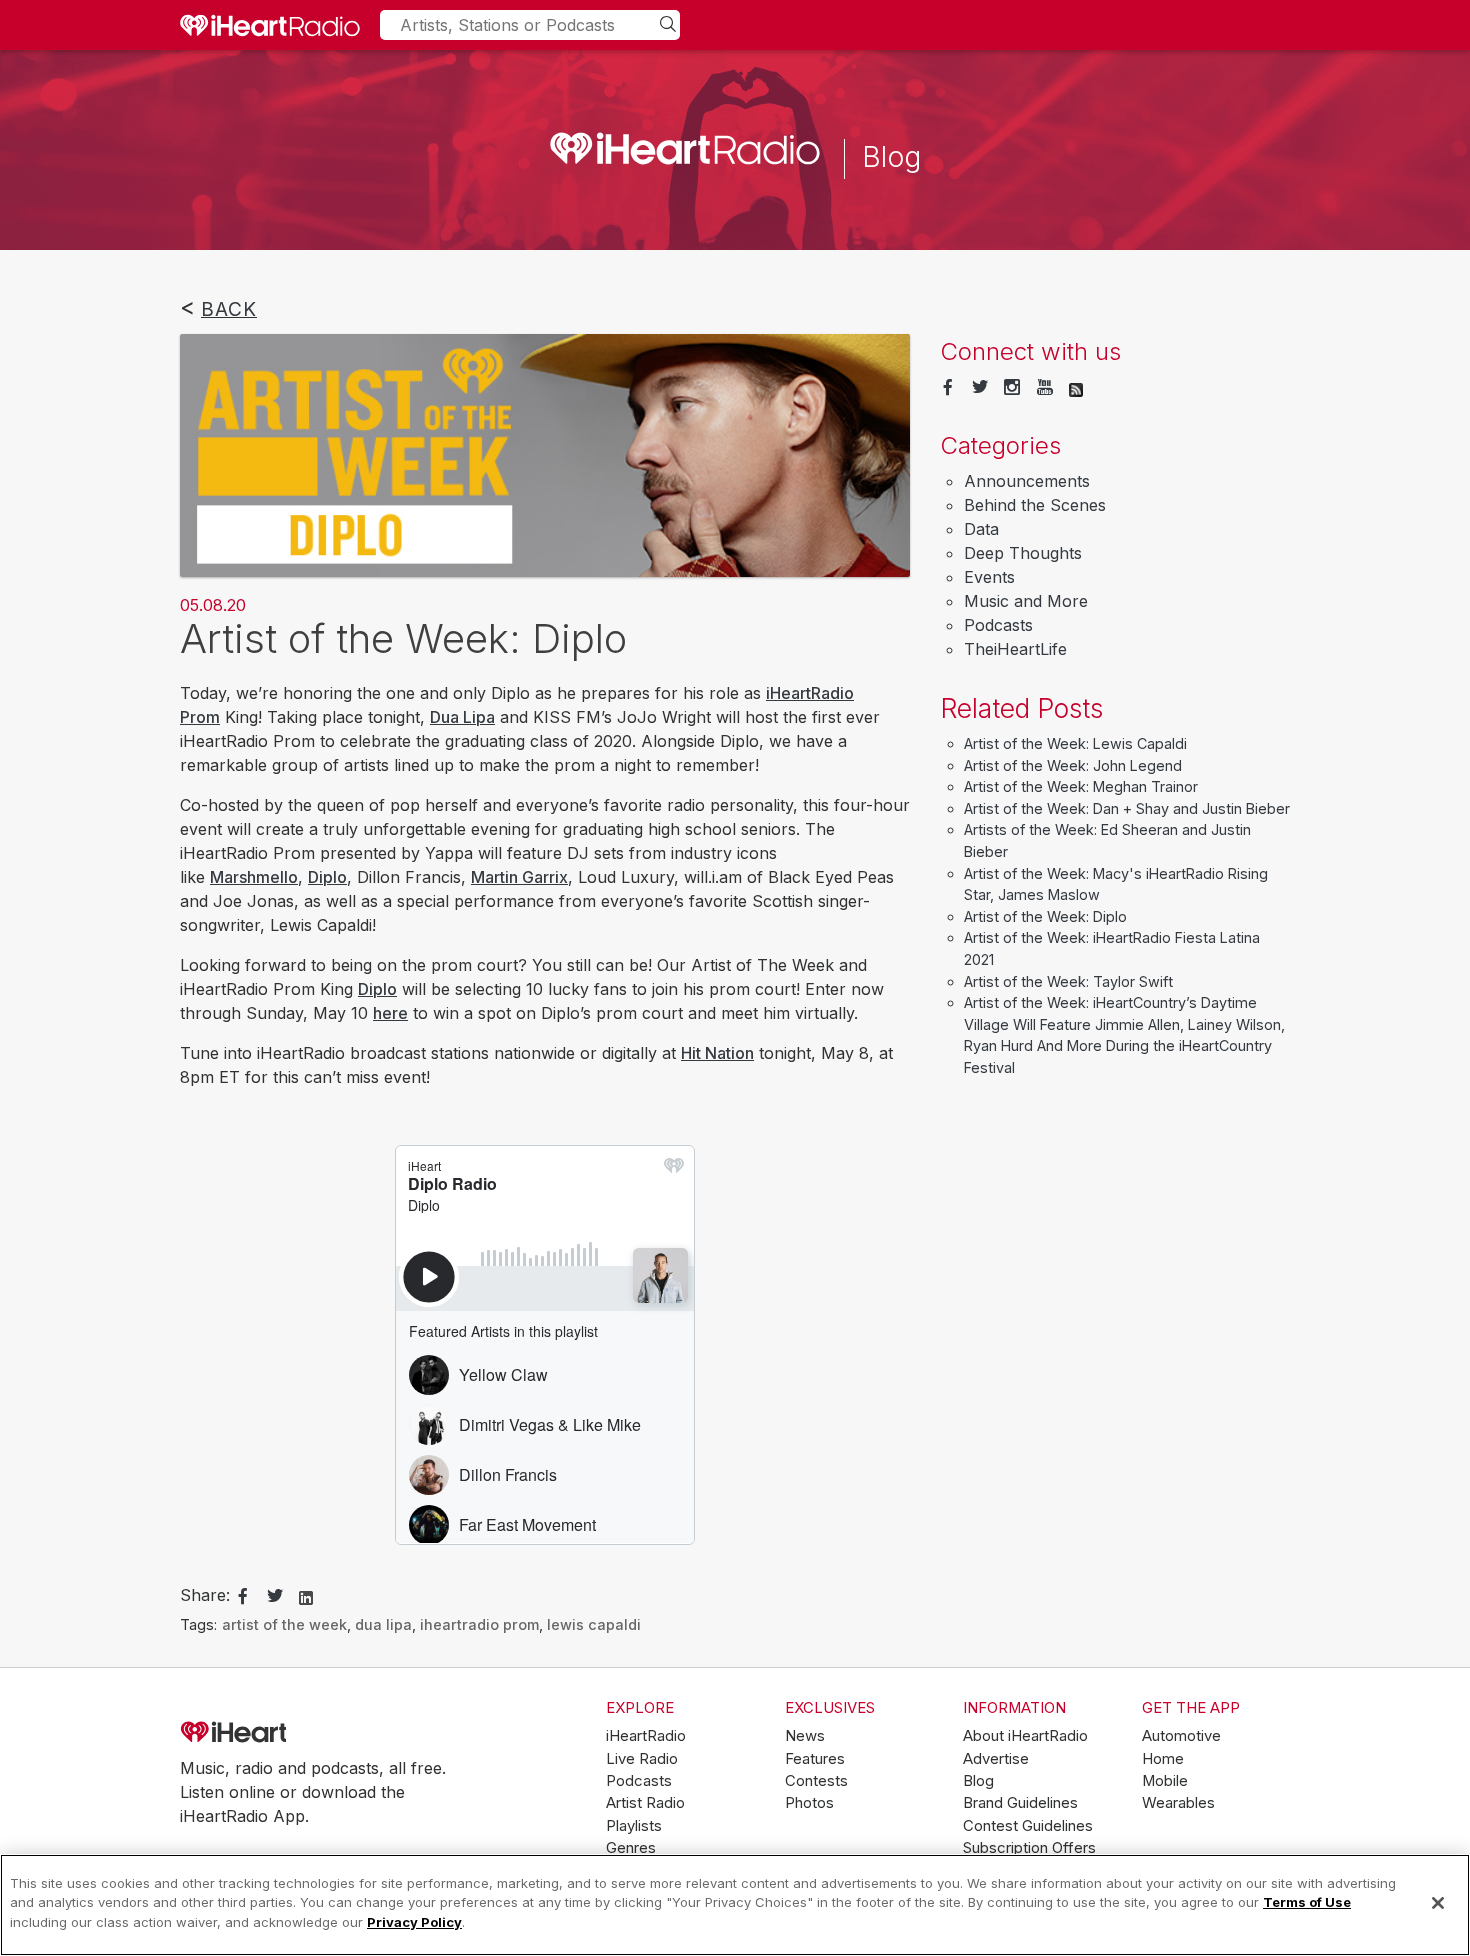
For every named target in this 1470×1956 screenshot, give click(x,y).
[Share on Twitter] (275, 1597)
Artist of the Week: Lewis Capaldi (1075, 743)
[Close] (1438, 1903)
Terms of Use (1307, 1903)
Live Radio (642, 1759)
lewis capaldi (594, 1624)
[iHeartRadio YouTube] (1045, 388)
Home (1163, 1759)
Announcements (1027, 481)
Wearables (1178, 1803)
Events (989, 577)
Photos (809, 1803)
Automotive (1181, 1736)
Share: (205, 1595)
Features (815, 1759)
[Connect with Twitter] (980, 388)
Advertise (996, 1759)
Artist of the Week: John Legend (1073, 765)
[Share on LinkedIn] (306, 1596)
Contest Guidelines (1028, 1826)
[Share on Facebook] (243, 1597)
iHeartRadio (290, 1733)
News (805, 1736)
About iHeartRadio (1025, 1736)
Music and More (1026, 601)
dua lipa (383, 1624)
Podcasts (998, 625)
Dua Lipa (462, 717)
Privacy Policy (414, 1922)
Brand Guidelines (1020, 1803)
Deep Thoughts (1023, 553)
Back (229, 309)
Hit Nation (717, 1053)
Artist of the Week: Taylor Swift (1068, 981)
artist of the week (284, 1624)
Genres (631, 1848)
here (390, 1013)
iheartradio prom (479, 1624)
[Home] (270, 25)
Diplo (327, 877)
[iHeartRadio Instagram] (1012, 388)
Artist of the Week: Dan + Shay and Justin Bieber (1127, 808)
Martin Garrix (519, 877)
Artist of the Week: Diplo (1045, 916)
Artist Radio (645, 1803)
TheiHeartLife (1015, 649)
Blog (978, 1781)
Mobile (1165, 1781)
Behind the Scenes (1035, 505)
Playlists (634, 1826)
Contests (816, 1781)
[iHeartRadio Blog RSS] (1076, 388)
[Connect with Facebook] (948, 388)
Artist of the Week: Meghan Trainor (1081, 786)
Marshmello (254, 877)
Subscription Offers (1029, 1848)
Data (981, 529)
